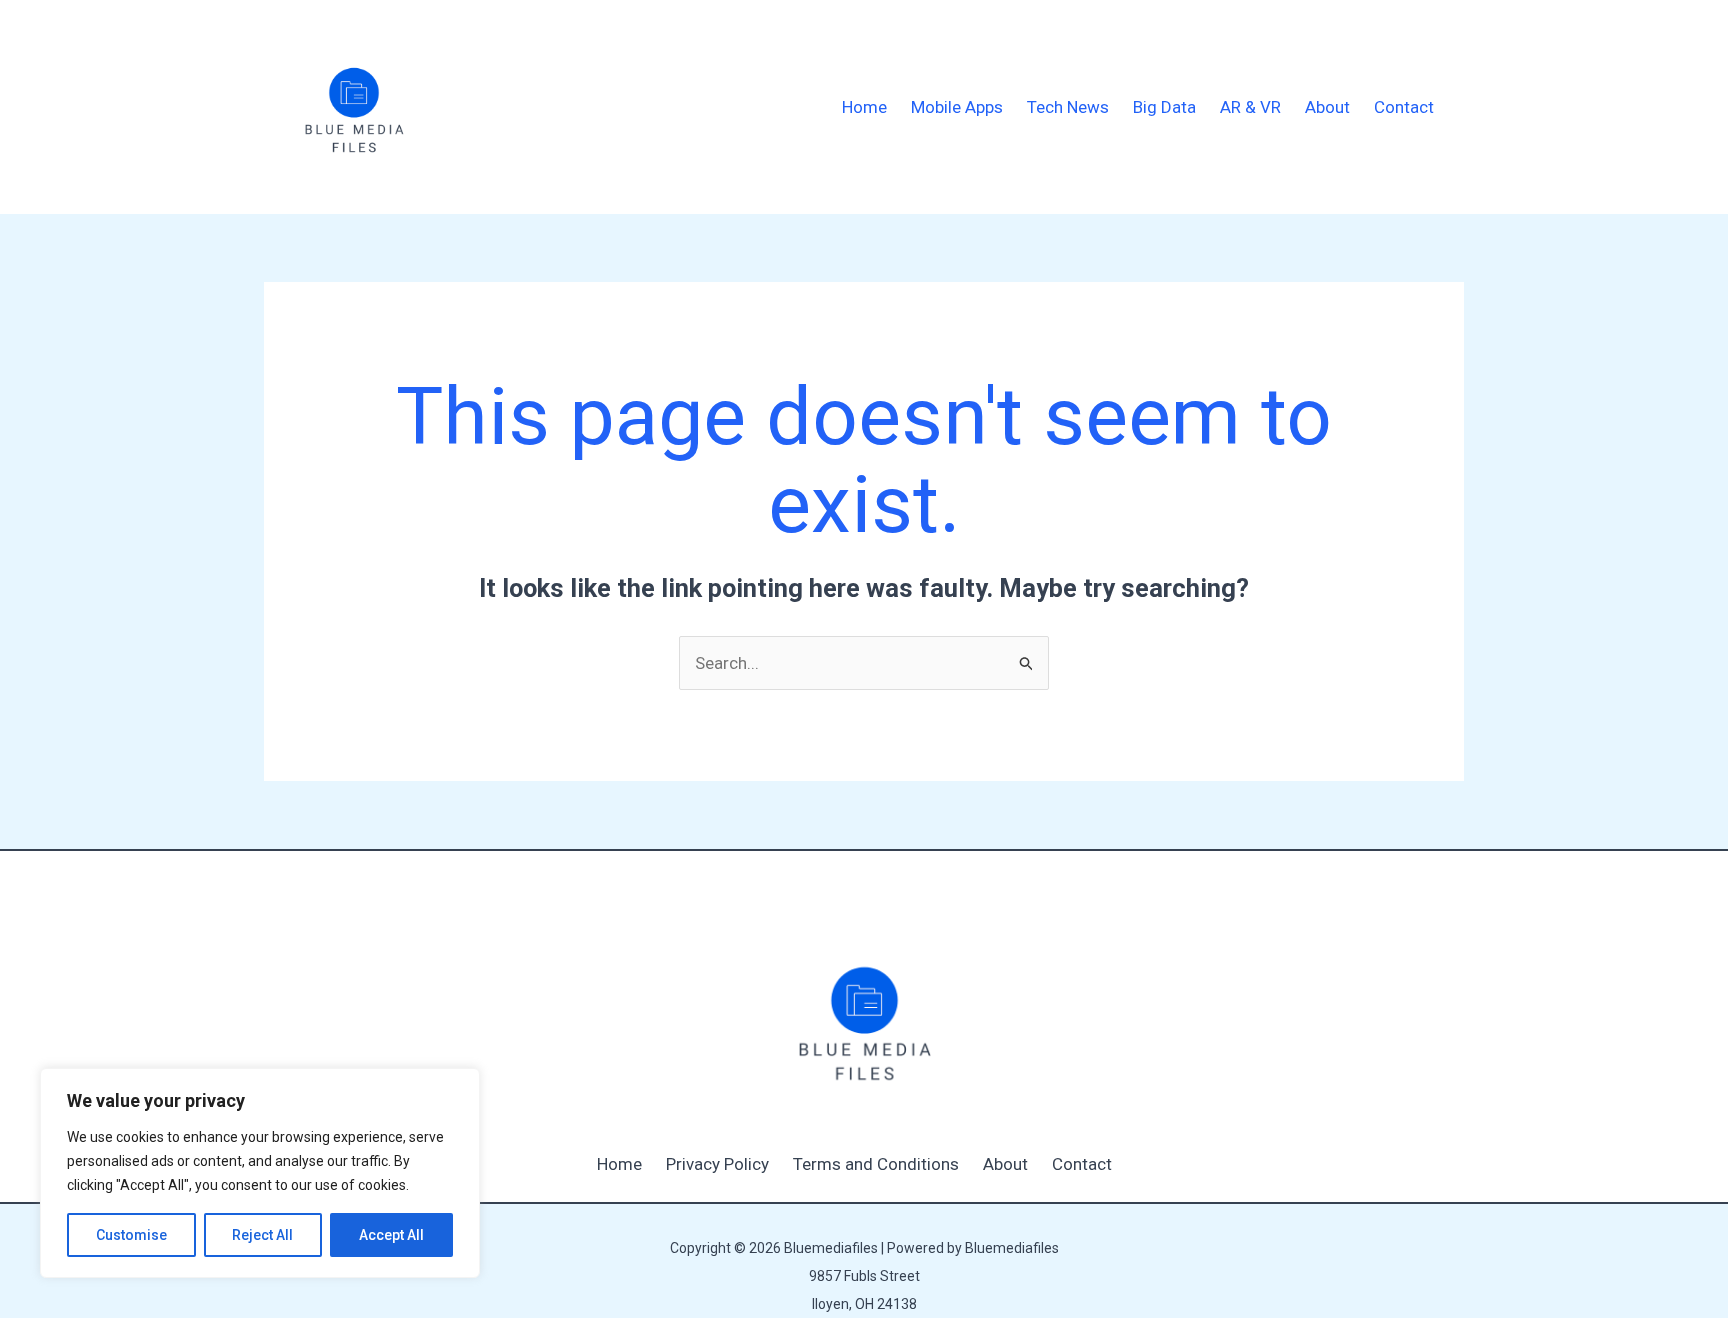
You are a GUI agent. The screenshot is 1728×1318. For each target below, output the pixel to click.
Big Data (1164, 107)
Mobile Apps (957, 107)
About (1327, 107)
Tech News (1068, 107)
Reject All (262, 1235)
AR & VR (1250, 107)
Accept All (391, 1235)
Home (864, 107)
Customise (131, 1235)
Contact (1404, 107)
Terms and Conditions (876, 1164)
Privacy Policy (717, 1164)
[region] (260, 1173)
